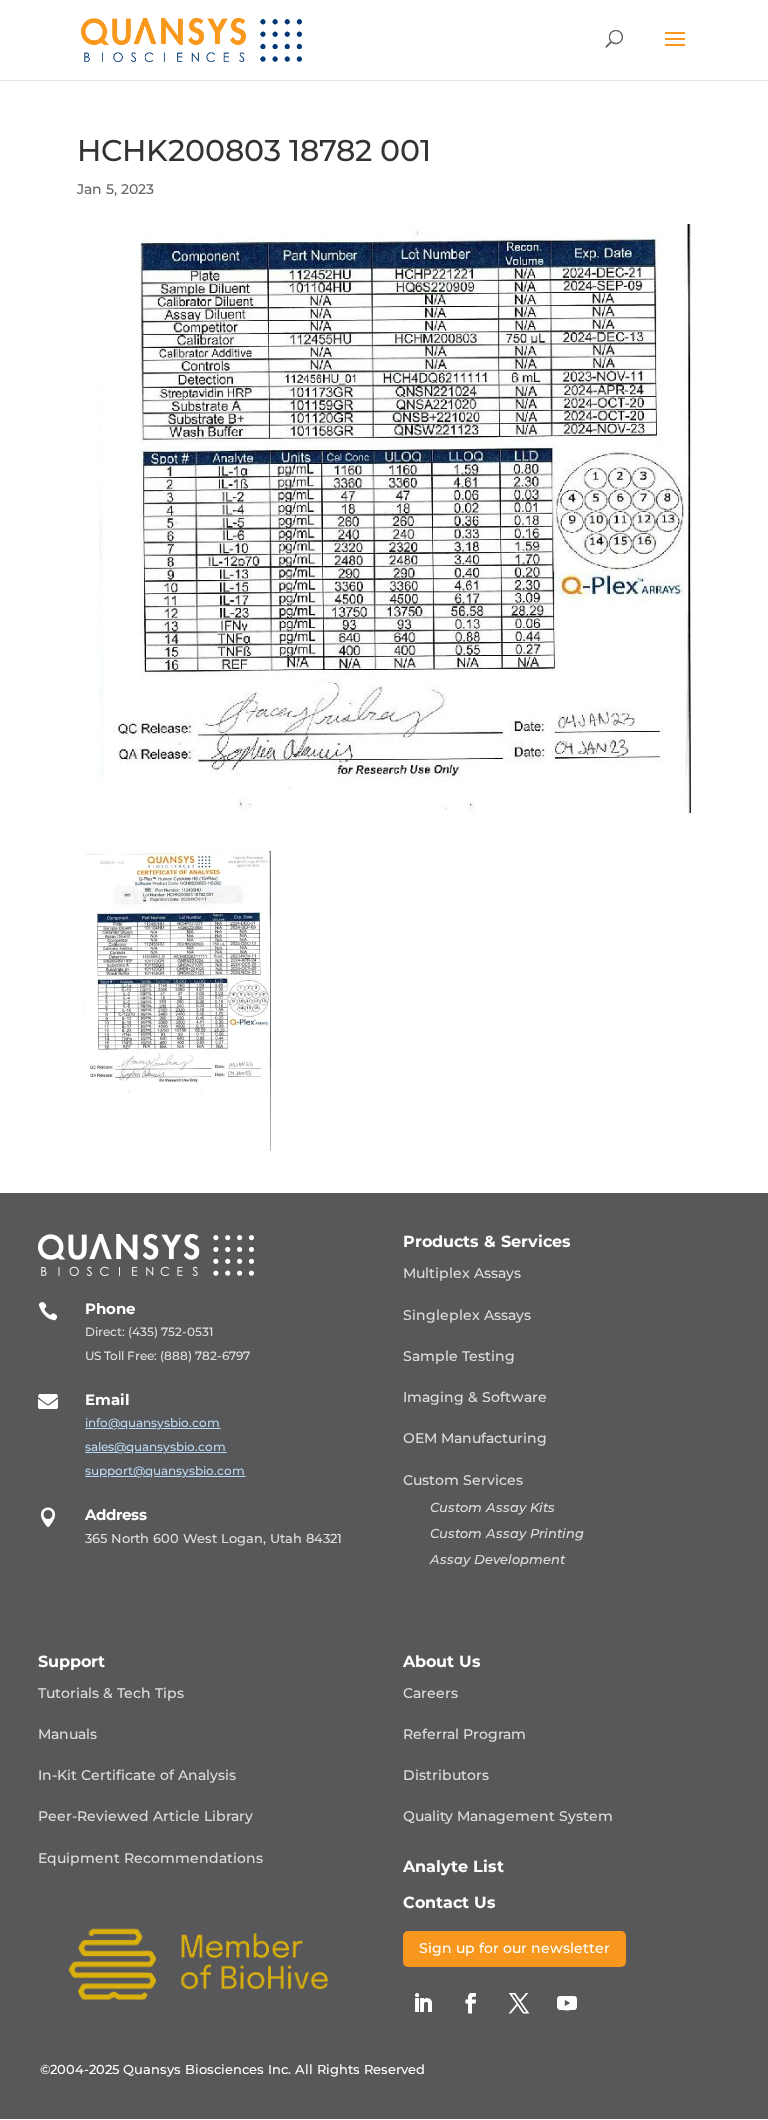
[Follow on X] (519, 2003)
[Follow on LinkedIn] (423, 2003)
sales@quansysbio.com (155, 1446)
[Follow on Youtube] (567, 2003)
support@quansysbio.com (165, 1470)
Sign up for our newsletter (514, 1948)
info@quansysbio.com (152, 1422)
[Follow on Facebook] (471, 2003)
